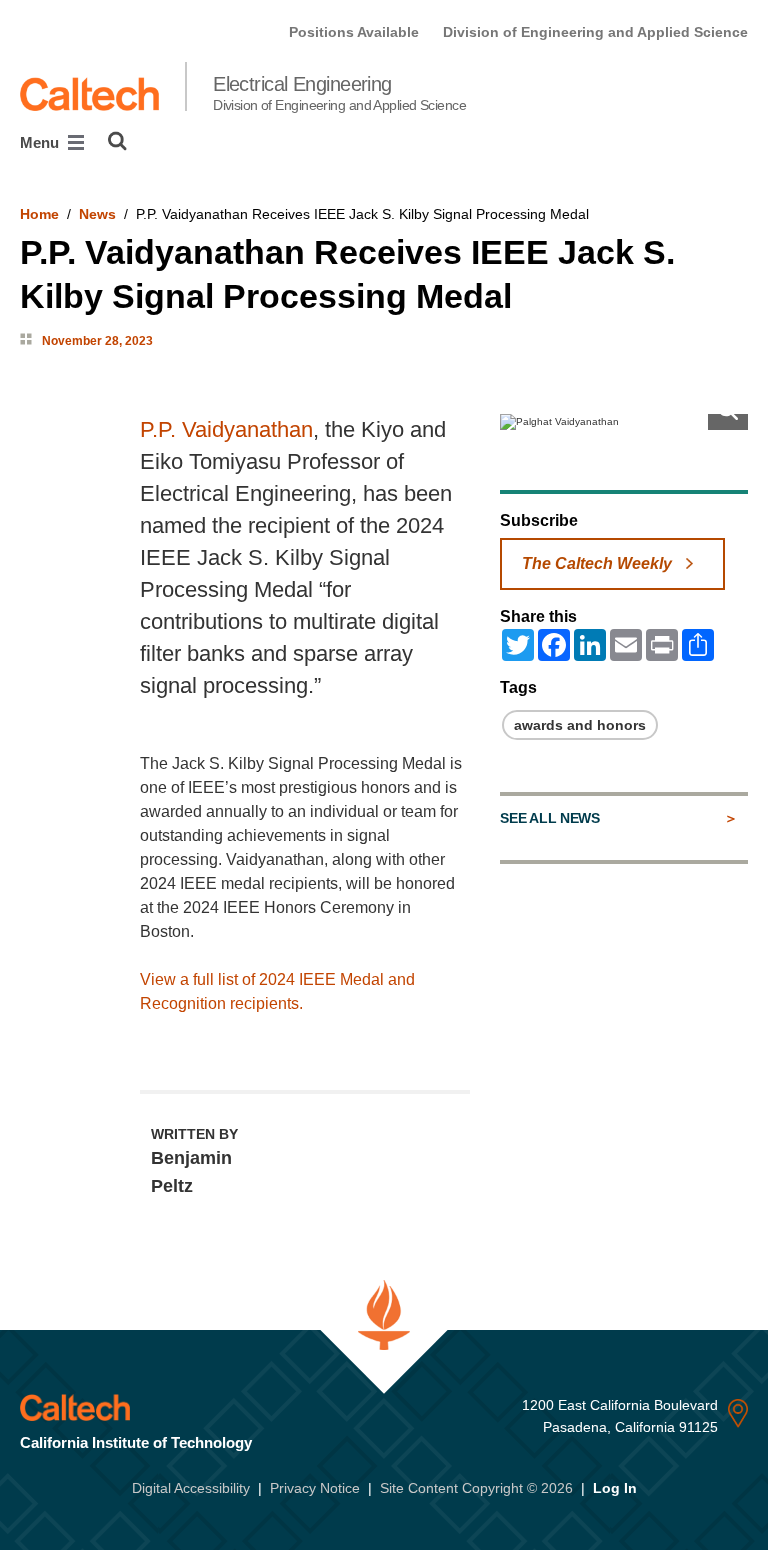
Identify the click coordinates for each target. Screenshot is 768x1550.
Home (39, 214)
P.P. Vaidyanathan (226, 429)
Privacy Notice (315, 1488)
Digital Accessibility (191, 1488)
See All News (549, 818)
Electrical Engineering (339, 93)
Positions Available (354, 32)
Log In (615, 1488)
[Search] (117, 141)
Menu (41, 142)
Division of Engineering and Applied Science (595, 32)
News (97, 214)
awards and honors (580, 725)
